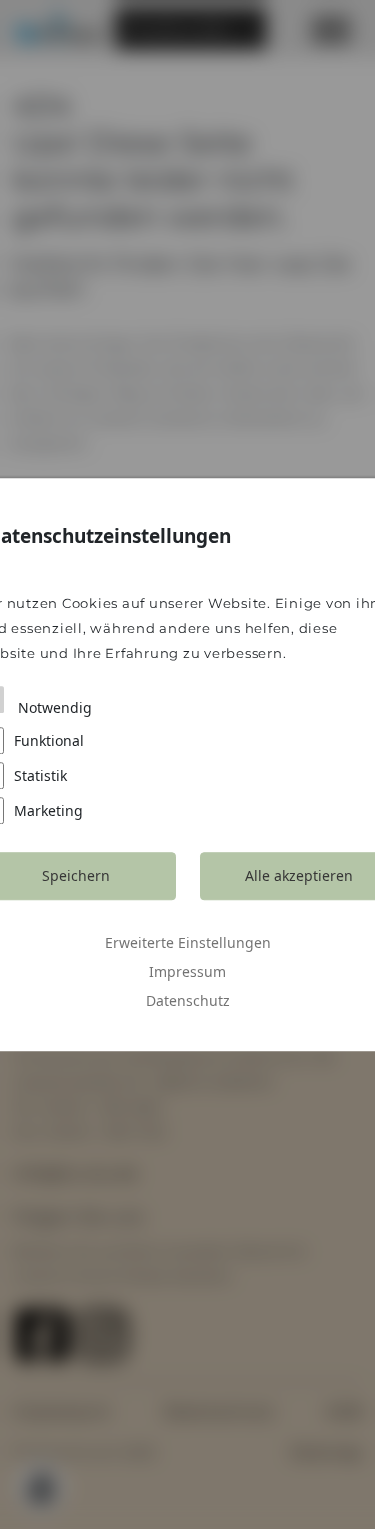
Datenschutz (188, 1000)
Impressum (187, 971)
